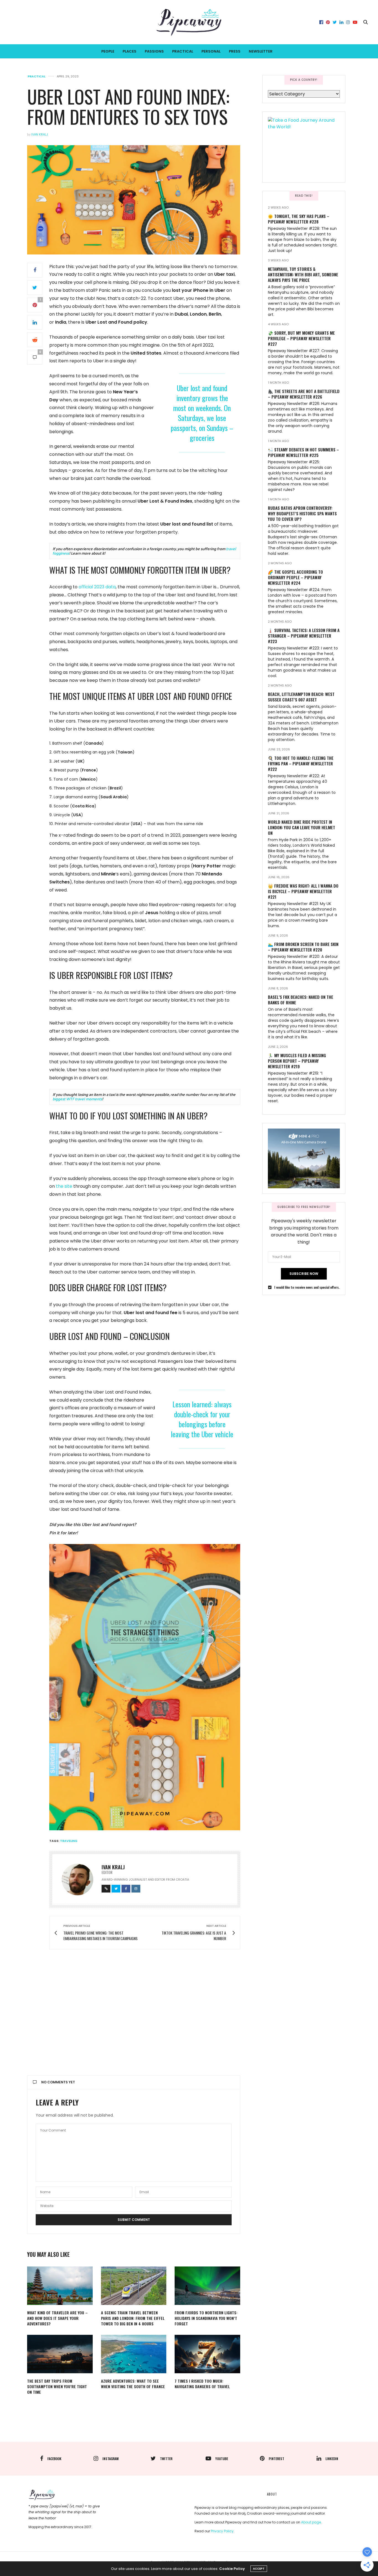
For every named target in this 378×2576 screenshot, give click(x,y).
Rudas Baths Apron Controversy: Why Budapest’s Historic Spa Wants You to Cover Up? (302, 513)
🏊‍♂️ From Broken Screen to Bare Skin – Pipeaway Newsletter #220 (303, 947)
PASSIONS (154, 51)
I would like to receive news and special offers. (307, 1287)
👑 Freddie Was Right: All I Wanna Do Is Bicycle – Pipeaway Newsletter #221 (303, 891)
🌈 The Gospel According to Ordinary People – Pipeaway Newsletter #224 (295, 577)
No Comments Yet (58, 2082)
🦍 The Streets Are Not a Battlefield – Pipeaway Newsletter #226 (304, 394)
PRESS (235, 51)
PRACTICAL (183, 51)
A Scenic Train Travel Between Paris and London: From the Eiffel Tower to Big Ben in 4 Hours (133, 2318)
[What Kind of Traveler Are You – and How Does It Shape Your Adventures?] (60, 2286)
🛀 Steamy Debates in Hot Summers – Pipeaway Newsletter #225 (303, 452)
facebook (54, 2459)
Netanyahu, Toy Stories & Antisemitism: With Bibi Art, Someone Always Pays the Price (303, 274)
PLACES (130, 51)
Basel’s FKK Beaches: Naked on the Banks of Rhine (301, 1000)
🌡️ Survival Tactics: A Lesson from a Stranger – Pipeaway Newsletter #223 (304, 636)
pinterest (276, 2459)
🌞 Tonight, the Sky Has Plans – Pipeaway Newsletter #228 (299, 219)
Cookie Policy (232, 2569)
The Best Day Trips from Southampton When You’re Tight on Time (57, 2386)
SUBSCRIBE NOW (304, 1274)
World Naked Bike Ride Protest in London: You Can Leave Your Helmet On (301, 827)
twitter (166, 2459)
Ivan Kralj (40, 134)
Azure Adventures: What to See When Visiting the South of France (133, 2384)
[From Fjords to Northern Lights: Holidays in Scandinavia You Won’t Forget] (207, 2286)
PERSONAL (211, 51)
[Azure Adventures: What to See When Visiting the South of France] (134, 2354)
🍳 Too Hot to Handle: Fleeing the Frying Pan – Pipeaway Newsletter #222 (301, 763)
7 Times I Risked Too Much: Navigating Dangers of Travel (202, 2384)
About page (311, 2522)
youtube (222, 2459)
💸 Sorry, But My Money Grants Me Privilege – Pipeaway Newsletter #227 (301, 338)
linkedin (332, 2459)
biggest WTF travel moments (77, 1099)
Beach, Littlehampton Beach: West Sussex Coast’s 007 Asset (301, 697)
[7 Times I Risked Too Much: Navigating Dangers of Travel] (207, 2354)
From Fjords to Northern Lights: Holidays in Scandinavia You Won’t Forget (206, 2318)
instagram (111, 2459)
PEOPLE (108, 51)
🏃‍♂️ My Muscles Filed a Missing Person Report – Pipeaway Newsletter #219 (297, 1061)
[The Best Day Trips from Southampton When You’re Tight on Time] (60, 2354)
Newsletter (261, 51)
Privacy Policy (222, 2531)
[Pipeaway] (189, 22)
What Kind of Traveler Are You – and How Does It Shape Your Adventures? (57, 2318)
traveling (69, 1841)
